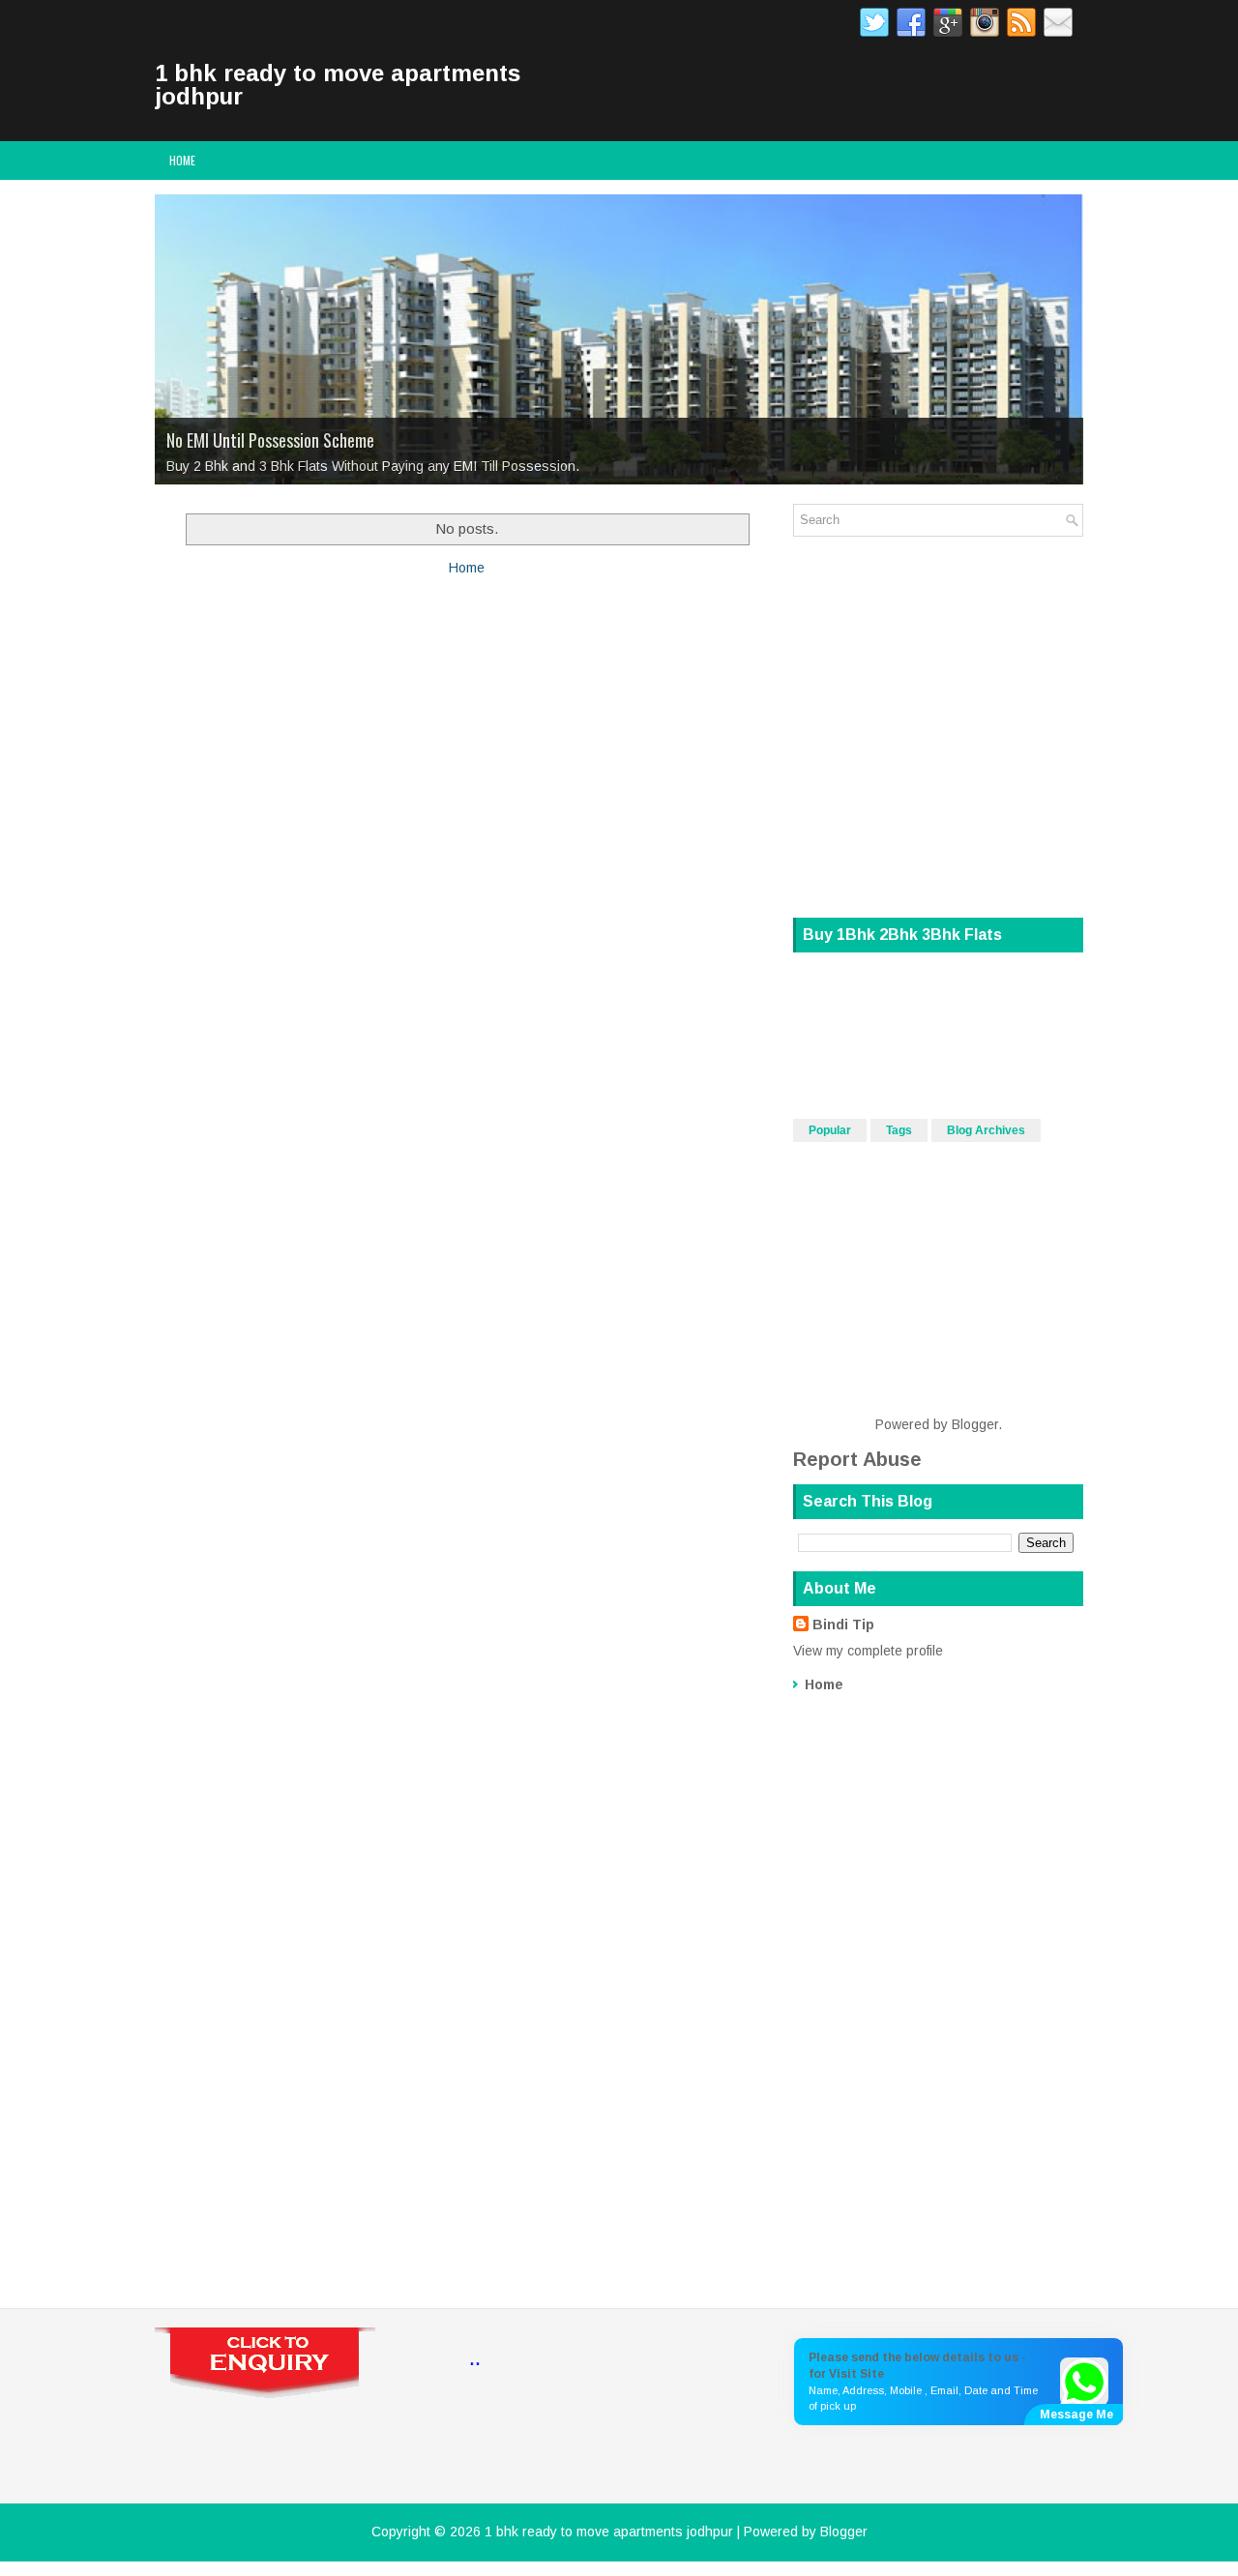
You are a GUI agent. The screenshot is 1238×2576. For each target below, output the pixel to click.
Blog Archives (986, 1130)
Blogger (975, 1424)
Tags (899, 1130)
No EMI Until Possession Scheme (270, 440)
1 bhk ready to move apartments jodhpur (338, 85)
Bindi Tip (843, 1625)
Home (182, 160)
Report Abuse (857, 1459)
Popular (830, 1130)
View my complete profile (868, 1651)
